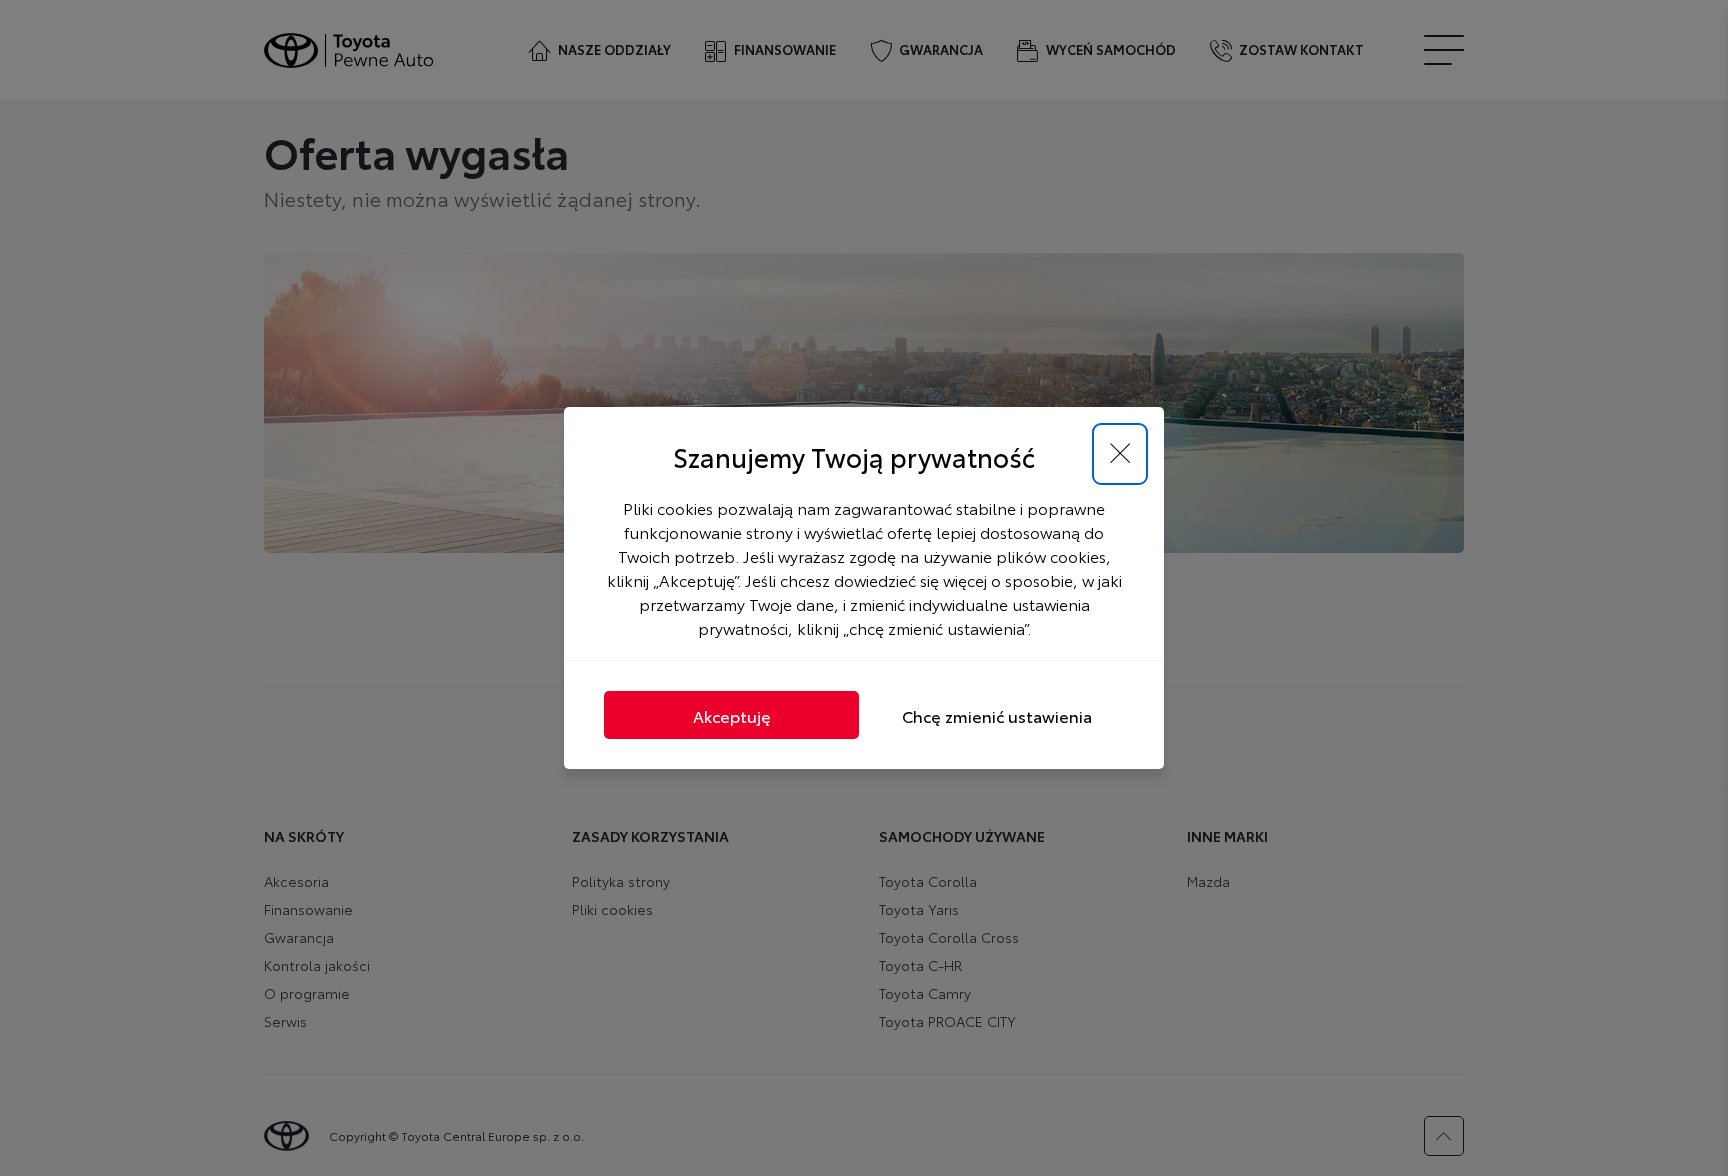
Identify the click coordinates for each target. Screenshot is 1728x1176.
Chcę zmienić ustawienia (997, 715)
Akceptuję (732, 715)
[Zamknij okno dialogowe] (1120, 454)
